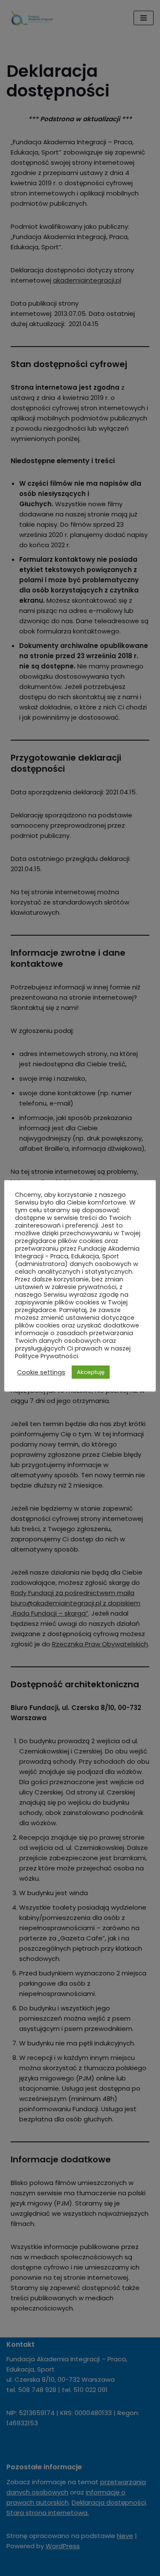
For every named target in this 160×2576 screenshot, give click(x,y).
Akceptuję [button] (91, 1372)
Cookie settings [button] (41, 1372)
